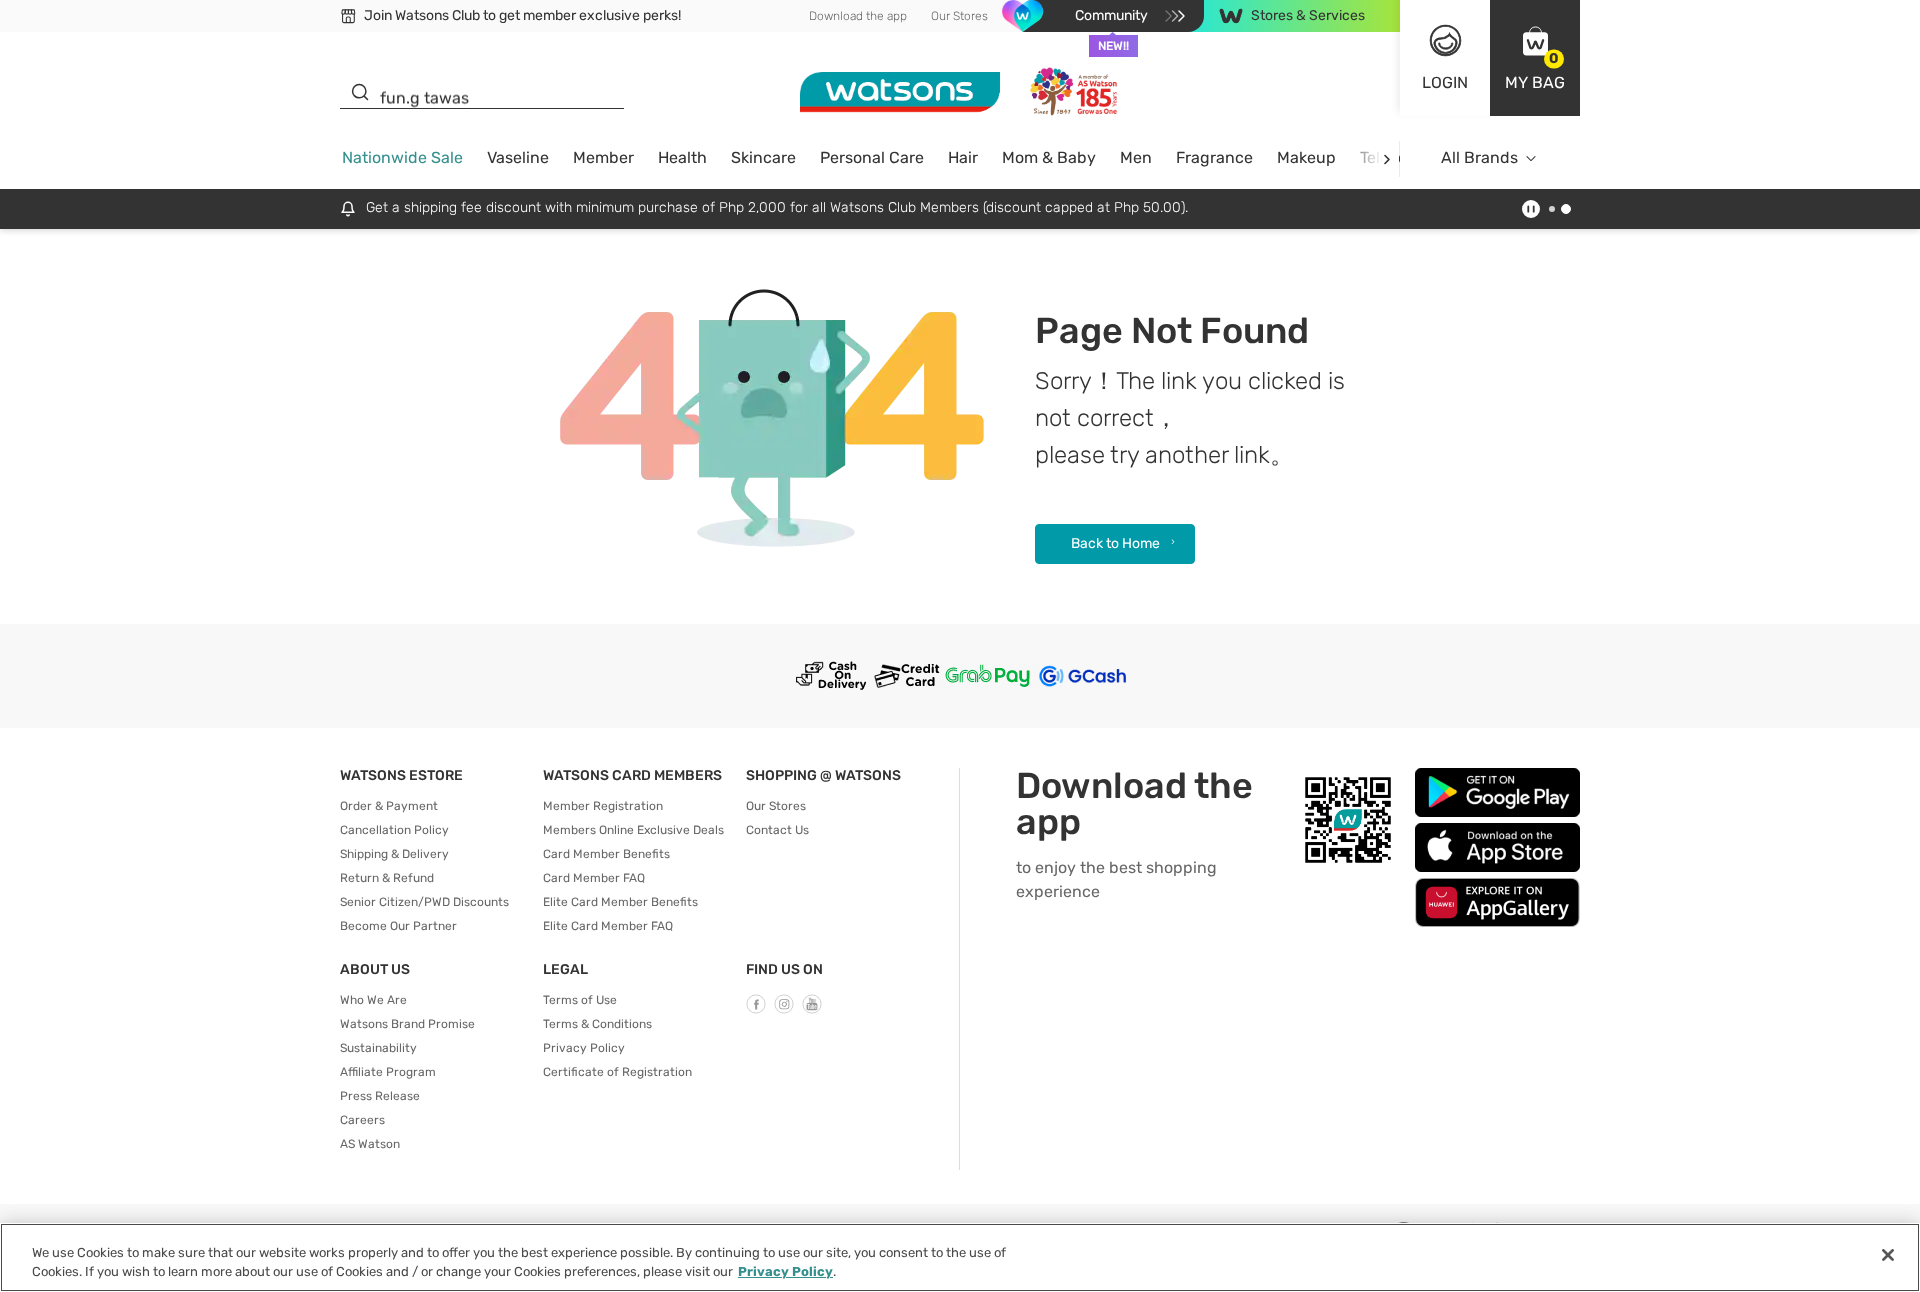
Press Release (380, 1096)
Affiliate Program (388, 1072)
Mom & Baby (1049, 157)
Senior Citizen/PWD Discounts (424, 902)
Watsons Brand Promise (407, 1024)
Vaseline (518, 157)
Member (603, 157)
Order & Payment (389, 806)
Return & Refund (387, 878)
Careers (362, 1120)
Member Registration (603, 806)
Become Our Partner (398, 926)
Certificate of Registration (617, 1072)
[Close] (1888, 1255)
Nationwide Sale (402, 157)
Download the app (858, 16)
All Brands (1479, 157)
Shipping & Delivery (394, 854)
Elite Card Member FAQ (608, 926)
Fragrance (1214, 157)
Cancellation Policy (394, 830)
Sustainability (378, 1048)
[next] (1386, 158)
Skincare (763, 157)
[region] (960, 1257)
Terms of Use (580, 1000)
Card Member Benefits (606, 854)
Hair (963, 157)
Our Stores (959, 16)
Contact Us (777, 830)
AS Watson (370, 1144)
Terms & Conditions (597, 1024)
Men (1136, 157)
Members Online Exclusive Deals (633, 830)
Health (682, 157)
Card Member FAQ (594, 878)
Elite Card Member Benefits (620, 902)
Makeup (1306, 157)
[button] (1535, 58)
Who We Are (373, 1000)
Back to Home (1115, 543)
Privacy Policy (584, 1048)
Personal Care (872, 157)
